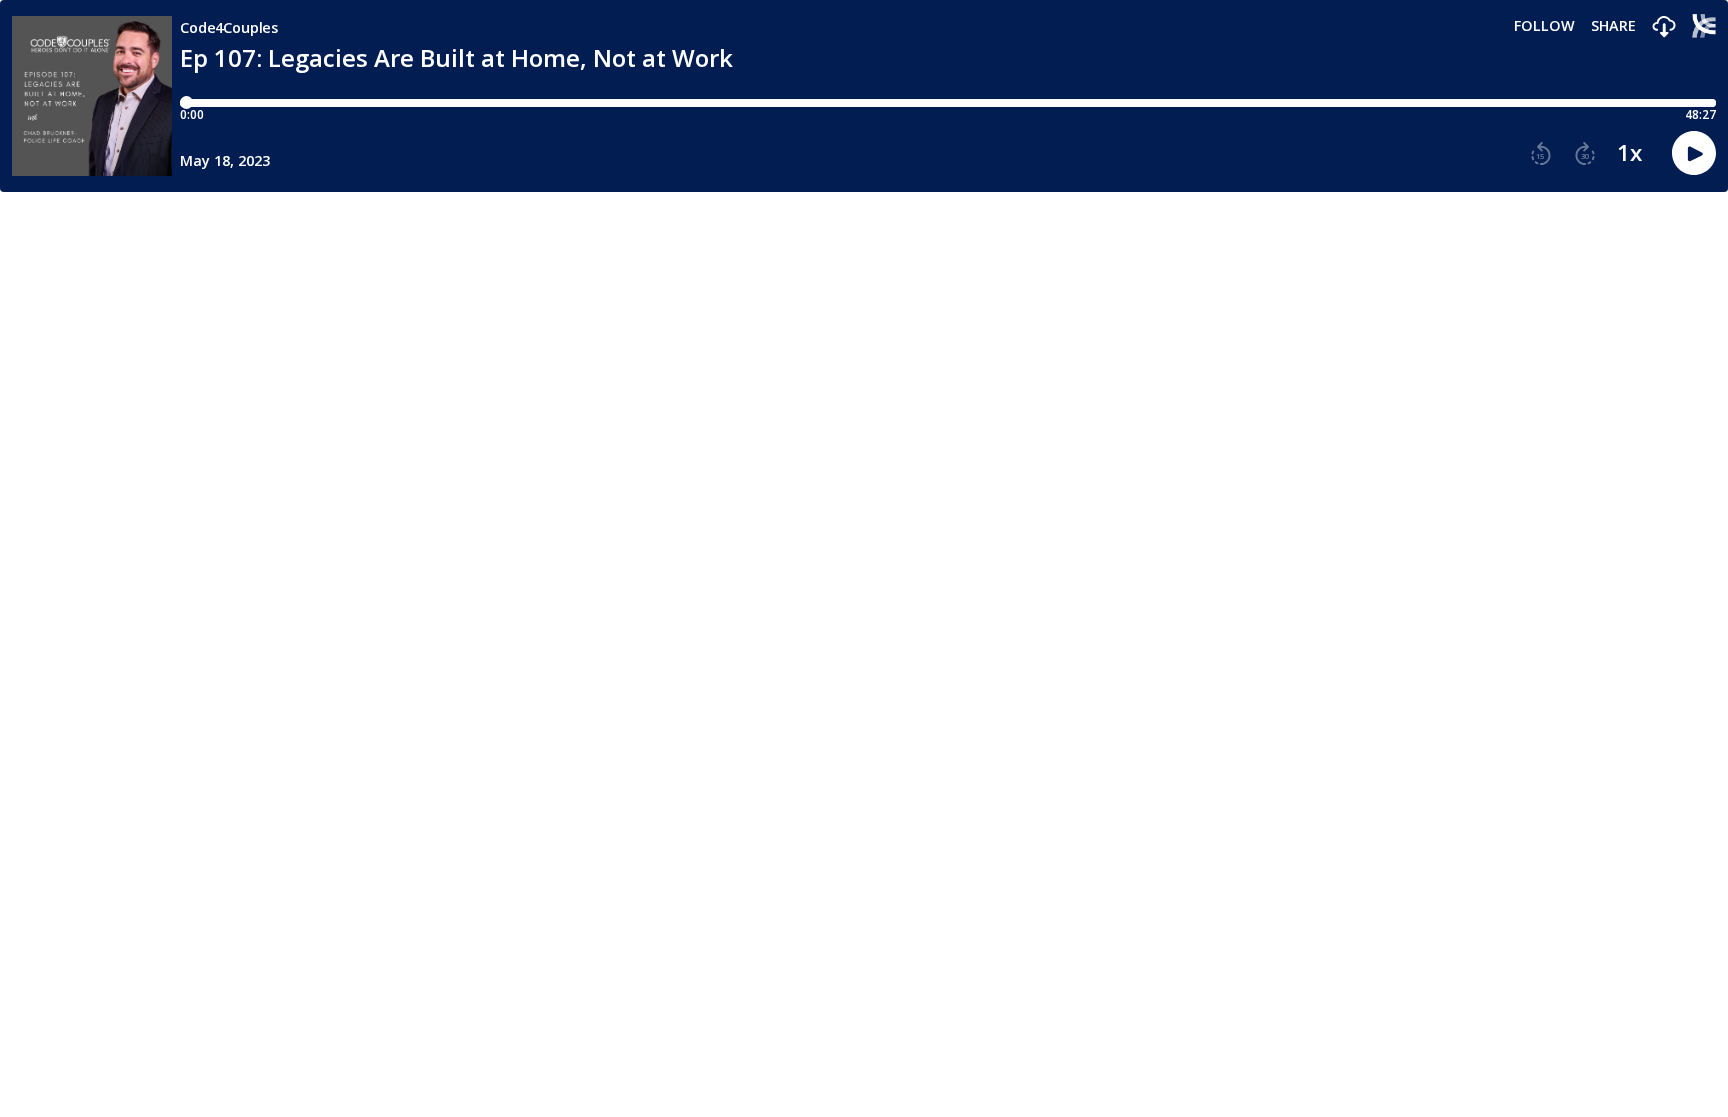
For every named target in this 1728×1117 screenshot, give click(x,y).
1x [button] (1629, 153)
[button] (1664, 27)
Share (1613, 26)
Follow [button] (1544, 26)
